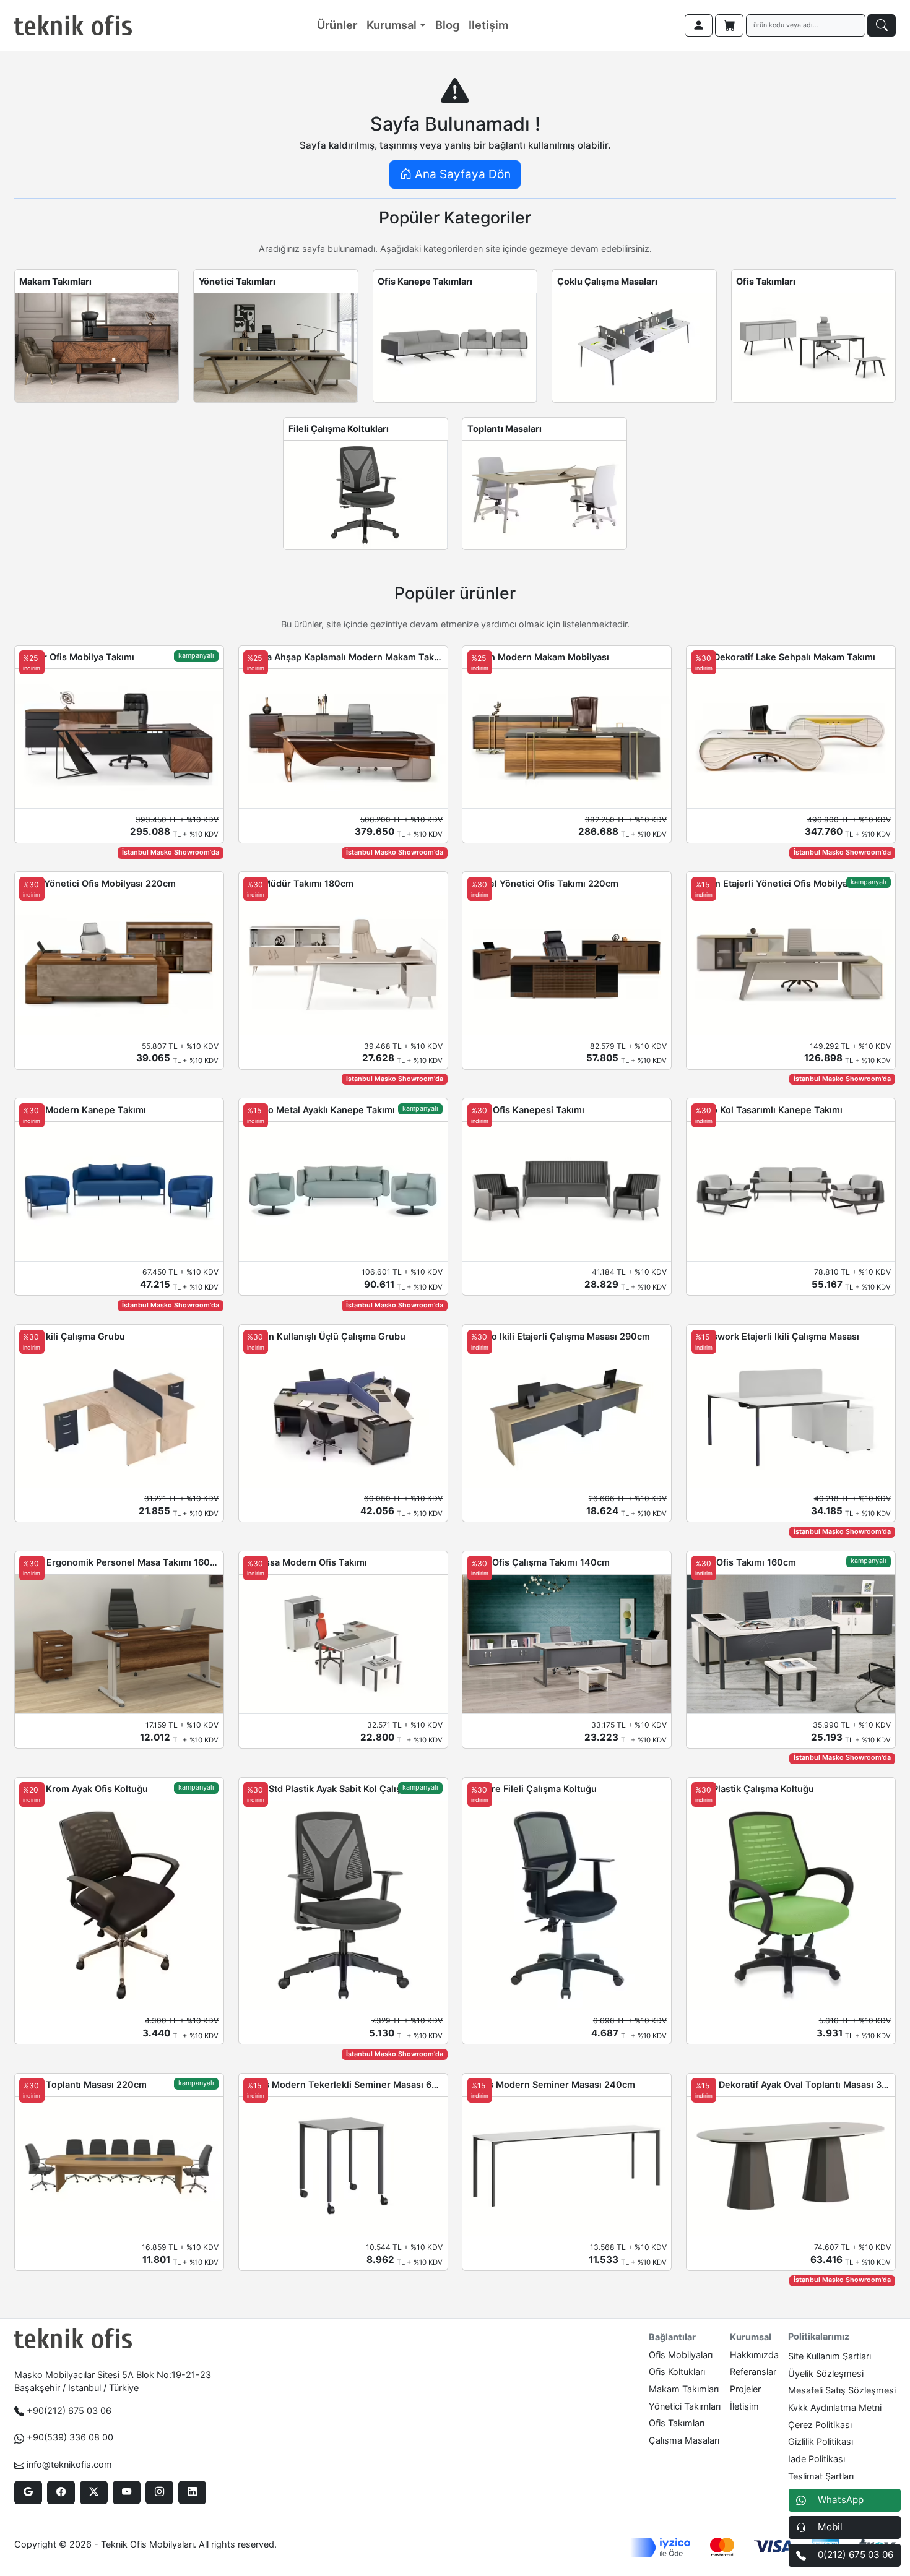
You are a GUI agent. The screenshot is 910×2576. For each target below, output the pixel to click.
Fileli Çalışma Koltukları (339, 429)
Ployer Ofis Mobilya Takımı (77, 657)
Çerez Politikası (820, 2425)
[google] (28, 2492)
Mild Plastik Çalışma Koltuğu (753, 1789)
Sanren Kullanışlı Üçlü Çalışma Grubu (324, 1336)
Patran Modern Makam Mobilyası (538, 657)
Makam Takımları (55, 281)
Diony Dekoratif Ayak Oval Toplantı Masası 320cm (791, 2084)
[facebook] (61, 2492)
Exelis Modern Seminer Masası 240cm (551, 2084)
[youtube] (127, 2492)
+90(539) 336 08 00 (70, 2437)
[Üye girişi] (699, 25)
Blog (447, 25)
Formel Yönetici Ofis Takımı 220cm (543, 883)
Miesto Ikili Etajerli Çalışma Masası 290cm (559, 1336)
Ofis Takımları (766, 281)
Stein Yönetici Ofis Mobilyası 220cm (97, 883)
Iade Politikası (817, 2459)
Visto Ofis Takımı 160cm (744, 1562)
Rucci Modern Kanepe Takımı (83, 1110)
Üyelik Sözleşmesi (826, 2373)
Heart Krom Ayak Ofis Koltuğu (84, 1789)
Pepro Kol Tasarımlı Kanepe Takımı (767, 1110)
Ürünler (337, 25)
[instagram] (159, 2492)
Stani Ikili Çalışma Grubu (72, 1336)
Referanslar (753, 2371)
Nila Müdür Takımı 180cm (298, 883)
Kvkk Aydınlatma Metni (835, 2407)
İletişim (744, 2406)
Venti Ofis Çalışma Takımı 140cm (539, 1562)
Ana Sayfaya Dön (461, 174)
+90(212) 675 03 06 (69, 2410)
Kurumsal (392, 25)
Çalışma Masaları (684, 2440)
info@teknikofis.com (69, 2464)
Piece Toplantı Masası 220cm (83, 2084)
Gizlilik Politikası (821, 2441)
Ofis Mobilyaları (681, 2355)
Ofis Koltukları (677, 2371)
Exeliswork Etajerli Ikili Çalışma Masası (775, 1336)
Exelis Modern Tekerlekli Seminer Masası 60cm (343, 2084)
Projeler (745, 2389)
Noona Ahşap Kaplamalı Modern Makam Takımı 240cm (343, 657)
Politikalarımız (819, 2336)
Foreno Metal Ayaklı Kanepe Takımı (319, 1110)
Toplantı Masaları (505, 429)
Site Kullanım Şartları (830, 2356)
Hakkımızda (754, 2355)
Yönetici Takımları (237, 281)
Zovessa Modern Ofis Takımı (305, 1562)
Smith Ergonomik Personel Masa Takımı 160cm (119, 1562)
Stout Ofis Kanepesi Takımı (526, 1110)
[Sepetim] (729, 25)
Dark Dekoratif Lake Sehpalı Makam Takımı (783, 657)
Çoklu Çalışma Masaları (607, 281)
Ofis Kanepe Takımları (425, 281)
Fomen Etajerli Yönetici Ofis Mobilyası (773, 883)
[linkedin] (192, 2492)
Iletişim (488, 25)
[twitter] (94, 2492)
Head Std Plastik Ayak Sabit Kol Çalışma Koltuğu (343, 1789)
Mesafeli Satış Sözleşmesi (842, 2390)
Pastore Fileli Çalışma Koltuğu (532, 1789)
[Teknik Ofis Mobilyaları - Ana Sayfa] (73, 25)
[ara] (882, 25)
